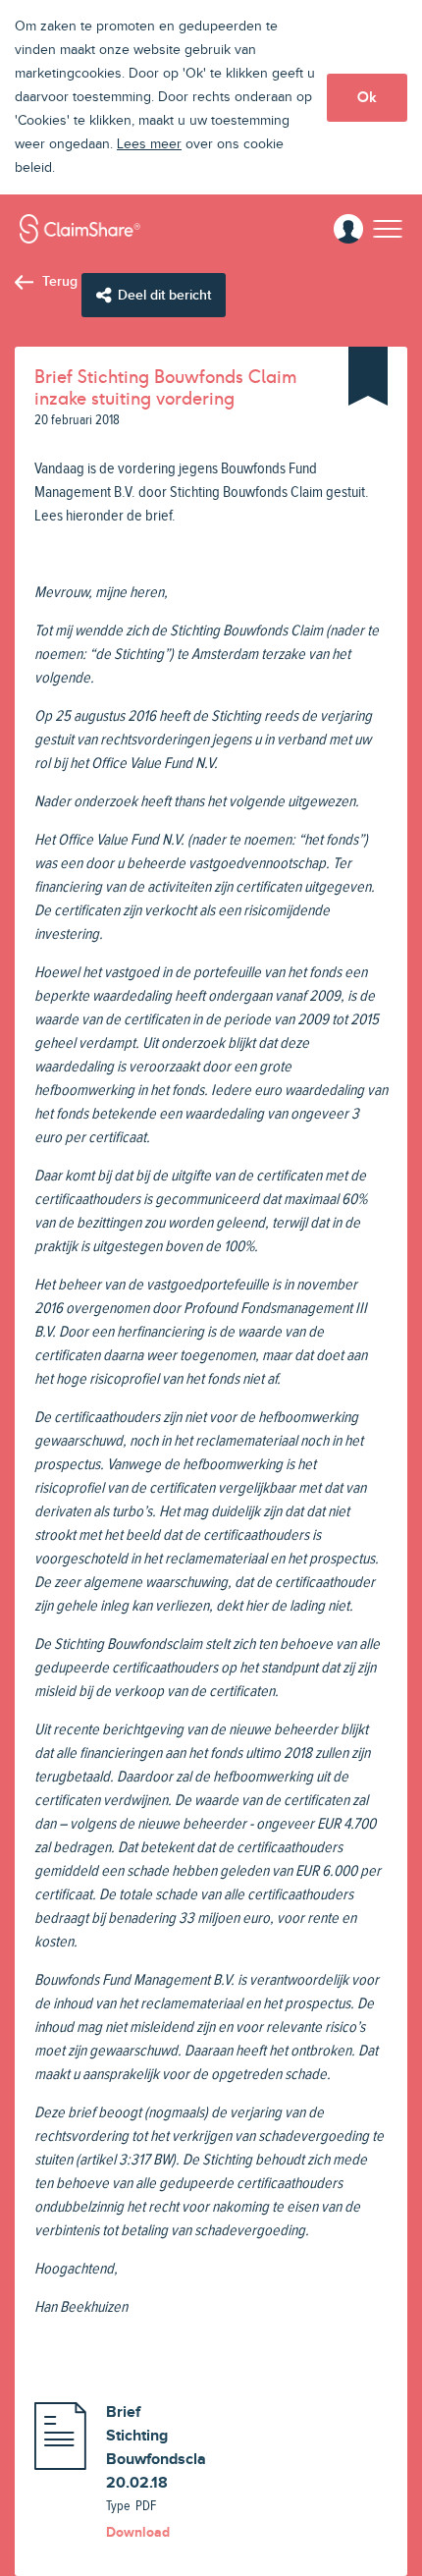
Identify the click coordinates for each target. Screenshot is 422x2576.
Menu (388, 228)
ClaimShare (80, 229)
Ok (367, 97)
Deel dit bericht (164, 295)
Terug (60, 281)
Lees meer (149, 144)
